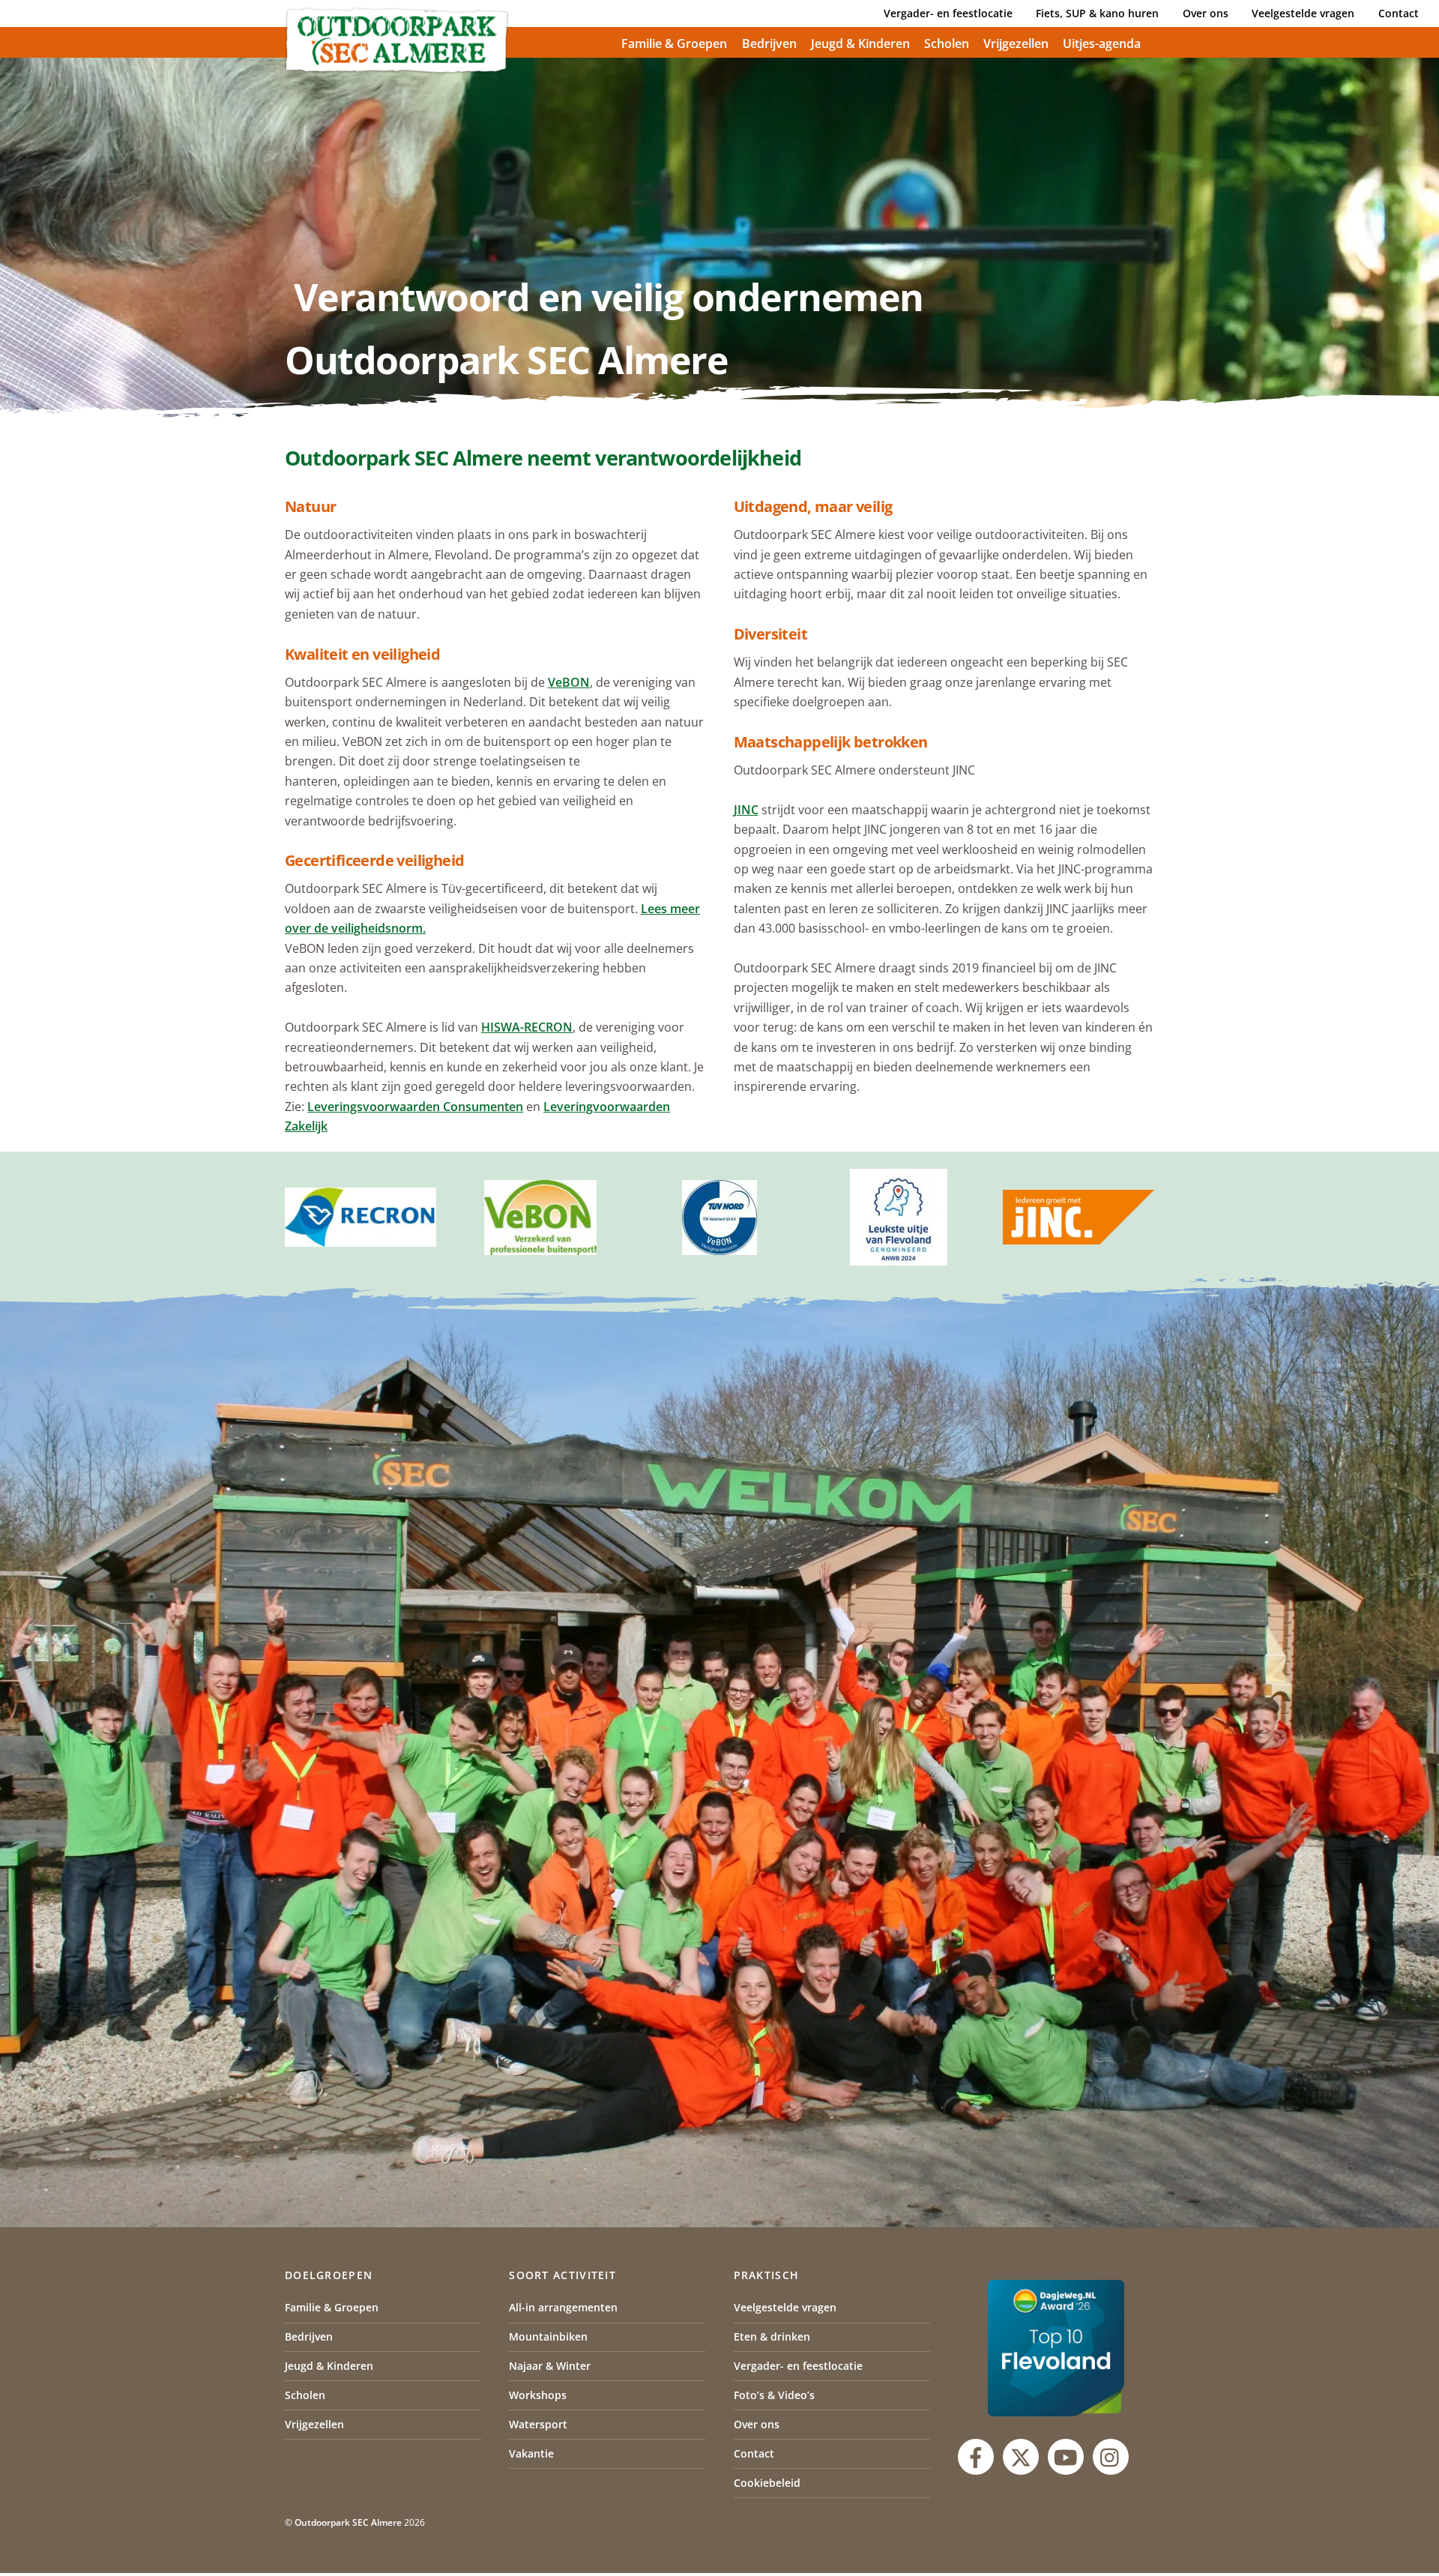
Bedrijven (769, 43)
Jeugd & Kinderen (860, 43)
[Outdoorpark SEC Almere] (397, 67)
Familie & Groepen (674, 43)
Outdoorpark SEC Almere (348, 2522)
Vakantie (531, 2453)
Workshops (538, 2395)
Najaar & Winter (550, 2366)
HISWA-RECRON (527, 1027)
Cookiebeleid (767, 2483)
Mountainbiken (548, 2336)
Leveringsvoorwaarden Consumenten (415, 1107)
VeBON (569, 682)
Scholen (947, 43)
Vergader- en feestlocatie (948, 13)
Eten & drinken (772, 2336)
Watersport (538, 2424)
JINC (746, 810)
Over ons (1206, 13)
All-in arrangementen (563, 2307)
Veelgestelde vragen (1303, 13)
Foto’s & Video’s (774, 2395)
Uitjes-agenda (1102, 43)
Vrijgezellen (1016, 43)
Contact (1399, 13)
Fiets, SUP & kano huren (1097, 13)
